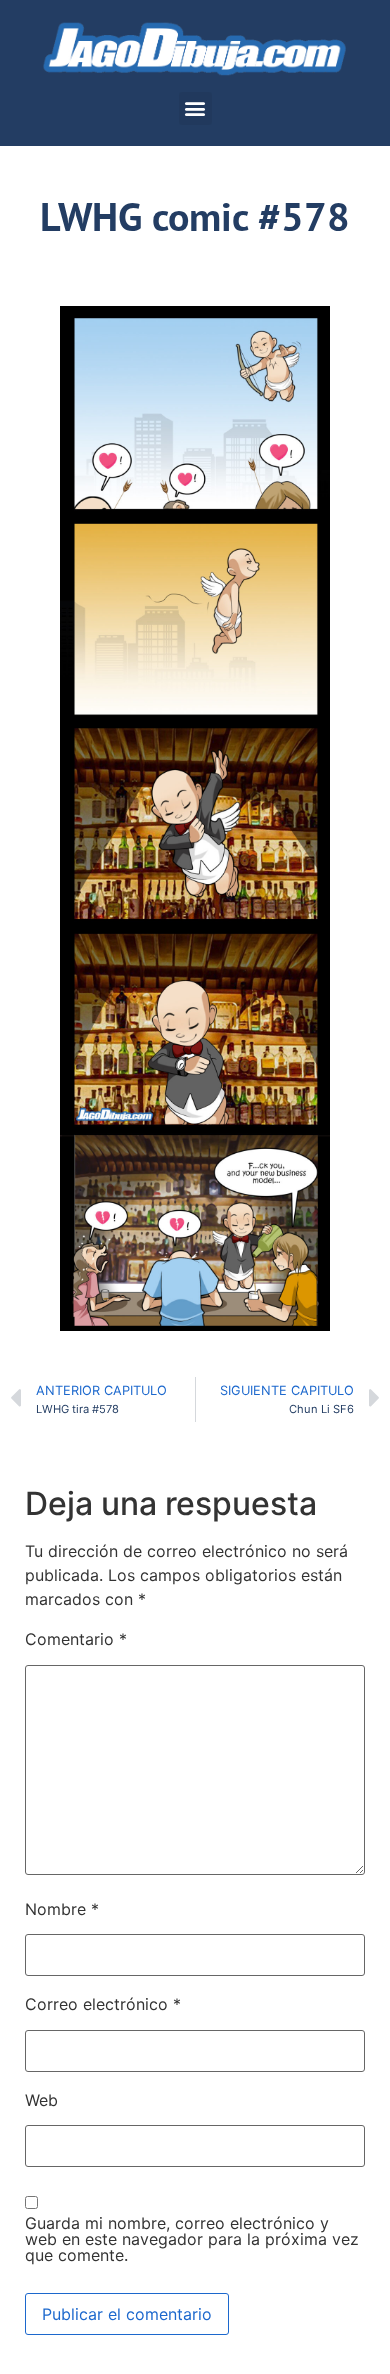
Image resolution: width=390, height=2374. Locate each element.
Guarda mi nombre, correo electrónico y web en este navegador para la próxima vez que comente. (192, 2239)
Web (41, 2100)
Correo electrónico (103, 2004)
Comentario (76, 1639)
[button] (195, 108)
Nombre (62, 1909)
